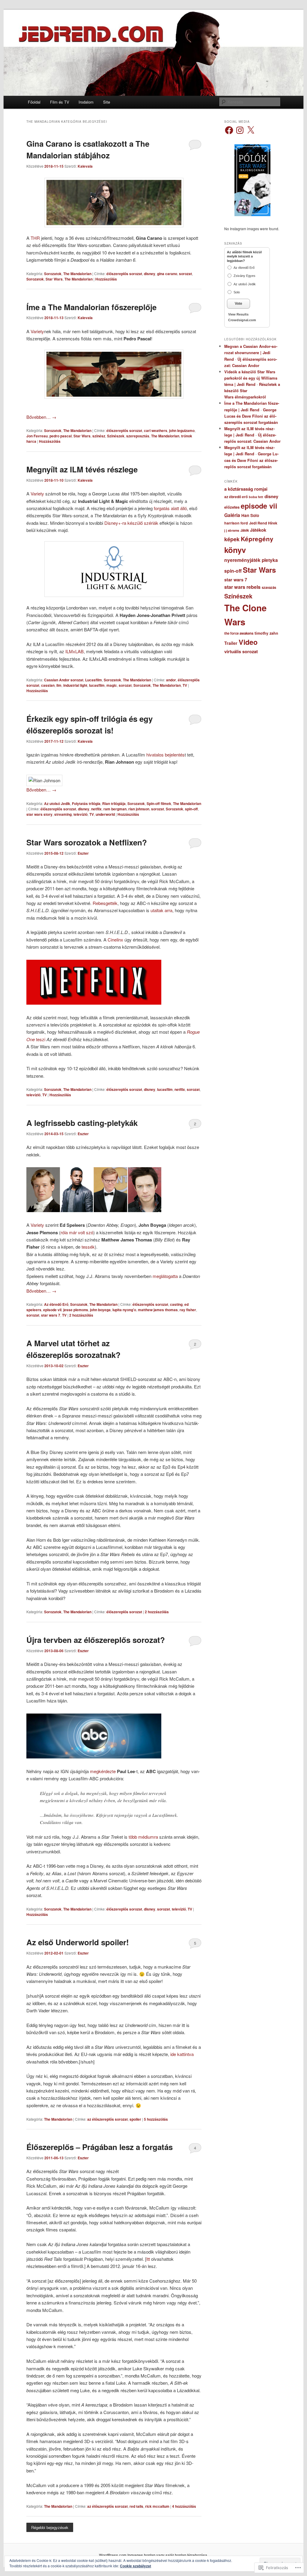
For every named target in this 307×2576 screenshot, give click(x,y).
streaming (63, 814)
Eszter (83, 853)
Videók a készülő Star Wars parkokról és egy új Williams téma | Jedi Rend (251, 378)
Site (107, 102)
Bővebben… (41, 417)
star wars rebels (242, 587)
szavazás (269, 587)
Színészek (116, 436)
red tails (136, 2506)
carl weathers (156, 430)
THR (35, 238)
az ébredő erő (236, 497)
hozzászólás (81, 1315)
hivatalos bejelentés (165, 755)
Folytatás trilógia (86, 803)
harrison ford (236, 523)
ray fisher (188, 1310)
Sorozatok (53, 274)
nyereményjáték (242, 560)
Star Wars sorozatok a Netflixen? (87, 842)
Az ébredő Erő (56, 1304)
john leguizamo (182, 430)
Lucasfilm (94, 680)
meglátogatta (165, 1276)
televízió (80, 814)
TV (185, 685)
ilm (59, 685)
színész (99, 436)
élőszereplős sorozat (124, 274)
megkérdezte (103, 1771)
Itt (148, 2259)
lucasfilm (97, 685)
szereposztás (138, 436)
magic (112, 685)
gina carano (167, 274)
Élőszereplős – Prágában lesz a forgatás (100, 2147)
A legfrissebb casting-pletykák (82, 1123)
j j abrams (232, 530)
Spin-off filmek (159, 803)
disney (150, 274)
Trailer (231, 643)
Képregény (257, 539)
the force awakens (239, 633)
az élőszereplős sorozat (107, 2119)
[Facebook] (229, 130)
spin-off (191, 809)
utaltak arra (161, 910)
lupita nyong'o (124, 1310)
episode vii (52, 1310)
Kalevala (85, 166)
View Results (238, 314)
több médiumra (143, 1837)
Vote (238, 304)
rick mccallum (157, 2506)
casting (176, 1304)
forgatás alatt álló (170, 508)
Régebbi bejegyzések (50, 2527)
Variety (37, 331)
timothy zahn (266, 633)
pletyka (270, 560)
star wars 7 (51, 1315)
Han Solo (250, 515)
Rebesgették (105, 903)
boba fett (256, 497)
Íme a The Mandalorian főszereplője (91, 307)
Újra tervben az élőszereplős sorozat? (96, 1640)
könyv (235, 550)
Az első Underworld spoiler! (78, 1942)
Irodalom (86, 102)
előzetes (232, 507)
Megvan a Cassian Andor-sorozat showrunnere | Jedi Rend (251, 352)
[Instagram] (240, 130)
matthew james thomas (158, 1310)
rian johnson (139, 809)
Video (248, 642)
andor (171, 680)
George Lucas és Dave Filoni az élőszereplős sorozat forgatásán (251, 416)
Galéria (232, 515)
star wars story (39, 814)
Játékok (258, 530)
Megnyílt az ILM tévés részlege (82, 469)
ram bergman (115, 809)
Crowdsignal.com (242, 320)
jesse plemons (76, 1310)
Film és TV (60, 102)
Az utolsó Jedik (57, 803)
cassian (48, 685)
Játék (245, 530)
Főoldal (34, 102)
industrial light (75, 685)
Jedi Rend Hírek (263, 523)
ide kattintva (182, 2054)
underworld (105, 814)
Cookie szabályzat (136, 2566)
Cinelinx (115, 940)
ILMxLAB (75, 651)
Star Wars (54, 279)
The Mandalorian (77, 274)
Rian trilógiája (114, 803)
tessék (88, 1247)
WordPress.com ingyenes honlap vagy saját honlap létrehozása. (153, 2555)
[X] (251, 130)
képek (232, 539)
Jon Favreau (37, 436)
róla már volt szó (77, 1232)
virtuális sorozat (241, 651)
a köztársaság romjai (246, 489)
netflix (96, 809)
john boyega (100, 1310)
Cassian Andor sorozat (64, 680)
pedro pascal (61, 436)
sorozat (185, 274)
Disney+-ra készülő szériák (131, 523)
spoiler (135, 2119)
